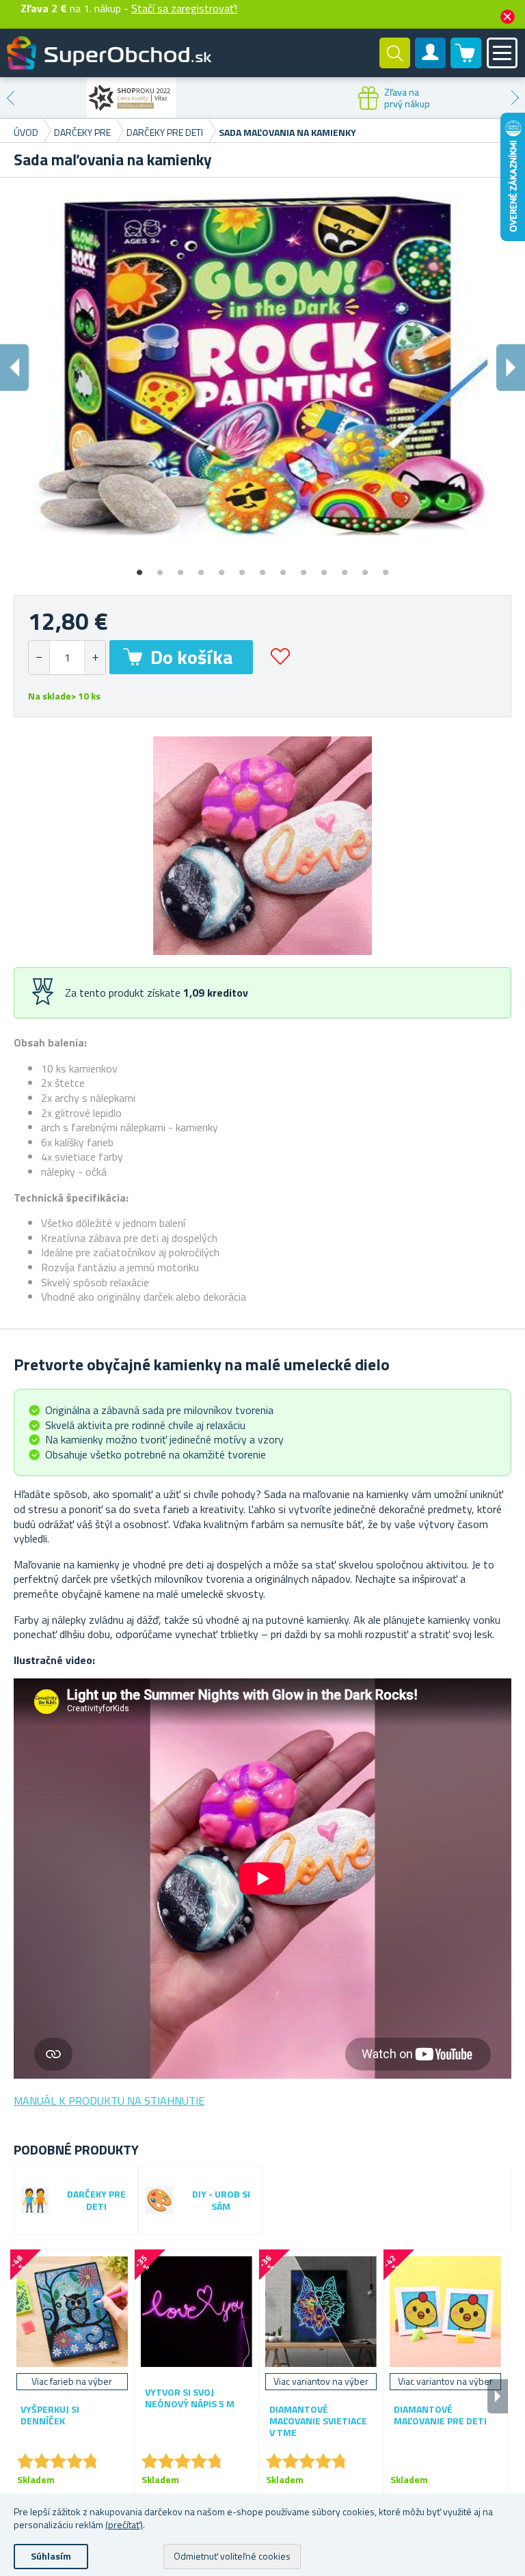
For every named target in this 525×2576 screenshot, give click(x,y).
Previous (10, 98)
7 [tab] (262, 568)
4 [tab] (201, 568)
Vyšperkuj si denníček (50, 2415)
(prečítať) (124, 2524)
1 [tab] (139, 568)
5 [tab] (221, 568)
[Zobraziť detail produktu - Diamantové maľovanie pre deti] (445, 2311)
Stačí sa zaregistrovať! (184, 8)
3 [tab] (180, 568)
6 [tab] (242, 568)
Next (515, 98)
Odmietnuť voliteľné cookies (232, 2556)
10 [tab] (324, 568)
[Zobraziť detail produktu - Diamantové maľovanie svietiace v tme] (321, 2311)
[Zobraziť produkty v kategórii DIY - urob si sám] (159, 2200)
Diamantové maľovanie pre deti (440, 2415)
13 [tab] (386, 568)
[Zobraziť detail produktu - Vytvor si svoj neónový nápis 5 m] (197, 2311)
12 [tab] (365, 568)
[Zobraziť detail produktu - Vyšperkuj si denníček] (72, 2311)
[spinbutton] (67, 657)
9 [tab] (304, 568)
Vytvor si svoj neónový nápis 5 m (190, 2398)
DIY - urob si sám (221, 2201)
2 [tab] (160, 568)
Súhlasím (51, 2556)
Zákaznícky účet (431, 64)
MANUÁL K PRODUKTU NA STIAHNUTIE (109, 2101)
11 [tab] (345, 568)
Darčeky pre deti (96, 2201)
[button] (95, 657)
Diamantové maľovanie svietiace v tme (318, 2421)
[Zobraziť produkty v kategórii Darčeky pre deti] (35, 2200)
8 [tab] (283, 568)
